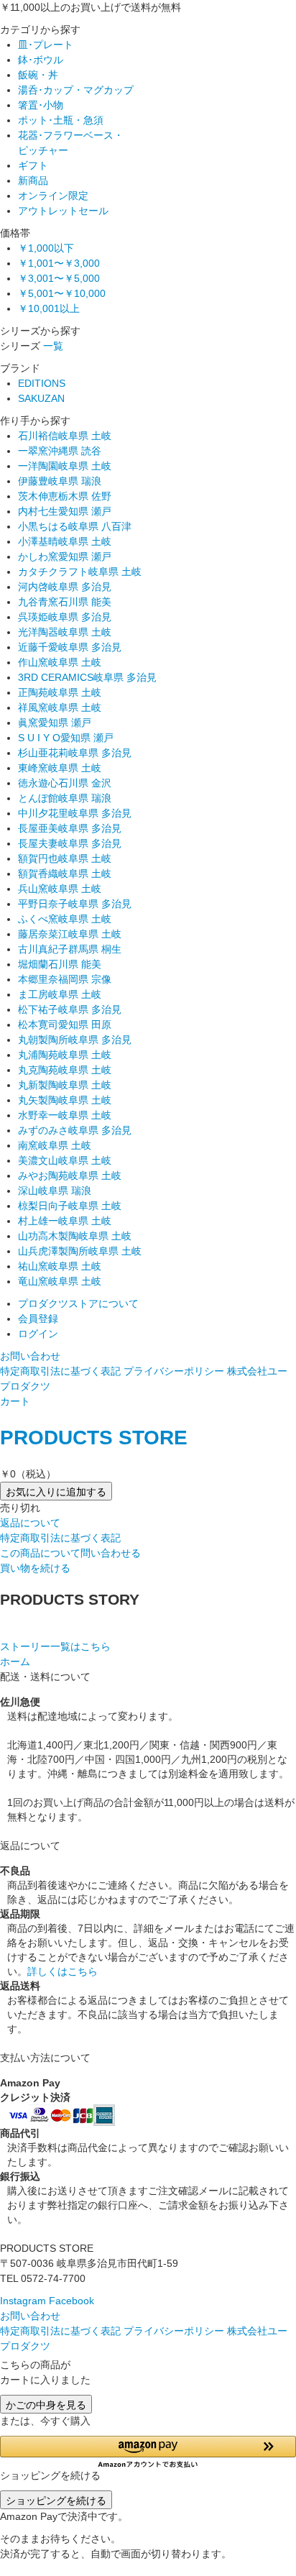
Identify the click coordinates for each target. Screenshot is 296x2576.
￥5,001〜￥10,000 (62, 293)
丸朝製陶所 (75, 1040)
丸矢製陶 (65, 1100)
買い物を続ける (35, 1568)
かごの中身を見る (46, 2404)
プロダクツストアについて (78, 1303)
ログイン (38, 1334)
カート (15, 1401)
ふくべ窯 (65, 919)
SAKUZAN (41, 398)
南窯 (55, 1145)
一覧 (53, 346)
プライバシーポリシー (174, 1371)
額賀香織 (65, 874)
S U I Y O (66, 738)
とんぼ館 (65, 798)
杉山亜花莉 (75, 753)
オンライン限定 (53, 196)
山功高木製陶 (75, 1236)
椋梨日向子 (70, 1206)
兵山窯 (60, 889)
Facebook (71, 2301)
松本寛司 (65, 1025)
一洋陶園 (65, 466)
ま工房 (60, 994)
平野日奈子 (75, 904)
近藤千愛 (70, 647)
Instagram (23, 2301)
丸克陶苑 (65, 1070)
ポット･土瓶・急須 (61, 120)
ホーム (15, 1661)
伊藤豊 (60, 481)
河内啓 (65, 587)
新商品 (33, 180)
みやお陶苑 (70, 1175)
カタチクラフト (80, 572)
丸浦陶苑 (65, 1055)
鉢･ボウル (41, 60)
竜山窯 (60, 1281)
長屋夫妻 (70, 843)
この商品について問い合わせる (70, 1553)
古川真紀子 (70, 949)
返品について (30, 1523)
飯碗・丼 (38, 75)
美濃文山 (65, 1160)
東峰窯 (60, 768)
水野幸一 (65, 1115)
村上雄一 (65, 1221)
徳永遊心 (65, 783)
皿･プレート (46, 45)
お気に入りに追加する (56, 1491)
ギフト (33, 165)
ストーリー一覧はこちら (55, 1646)
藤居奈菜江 (70, 934)
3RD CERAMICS (87, 677)
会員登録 (38, 1319)
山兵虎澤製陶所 (80, 1251)
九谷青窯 (65, 602)
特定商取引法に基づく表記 (60, 1371)
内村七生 (65, 511)
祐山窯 (60, 1266)
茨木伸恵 (65, 496)
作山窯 (60, 662)
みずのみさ (75, 1130)
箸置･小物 (41, 105)
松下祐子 (70, 1009)
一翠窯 (60, 451)
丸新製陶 (65, 1085)
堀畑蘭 (60, 964)
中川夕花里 (75, 813)
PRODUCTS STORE (94, 1438)
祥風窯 (60, 707)
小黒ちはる (75, 526)
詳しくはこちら (63, 1971)
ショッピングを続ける (56, 2500)
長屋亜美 (70, 828)
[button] (148, 2452)
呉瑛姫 (65, 617)
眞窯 (55, 723)
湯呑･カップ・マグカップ (76, 90)
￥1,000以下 (46, 248)
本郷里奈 (65, 979)
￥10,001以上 (49, 308)
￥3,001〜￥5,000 (59, 278)
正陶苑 (60, 692)
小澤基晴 (65, 541)
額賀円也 (65, 858)
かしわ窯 (65, 556)
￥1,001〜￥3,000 (59, 263)
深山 (55, 1191)
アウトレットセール (63, 211)
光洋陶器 (65, 632)
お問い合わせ (30, 1356)
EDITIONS (42, 383)
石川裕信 (65, 436)
